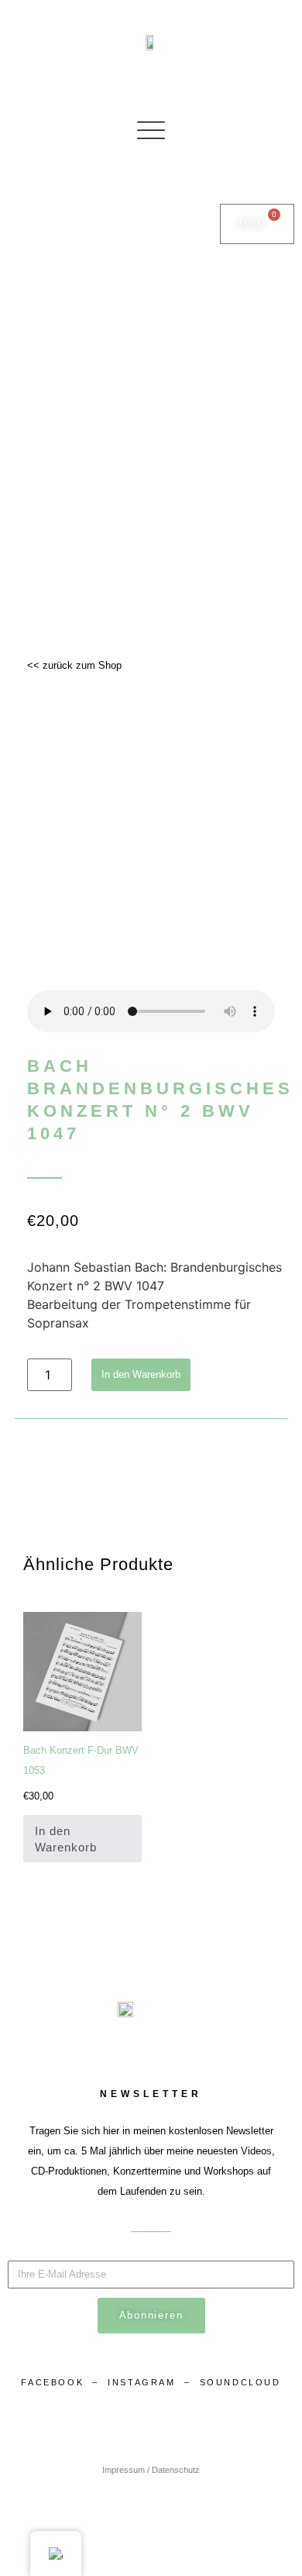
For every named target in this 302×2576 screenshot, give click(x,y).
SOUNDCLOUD (240, 2382)
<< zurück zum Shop (74, 665)
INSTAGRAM (144, 2382)
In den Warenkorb (141, 1374)
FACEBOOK (52, 2382)
